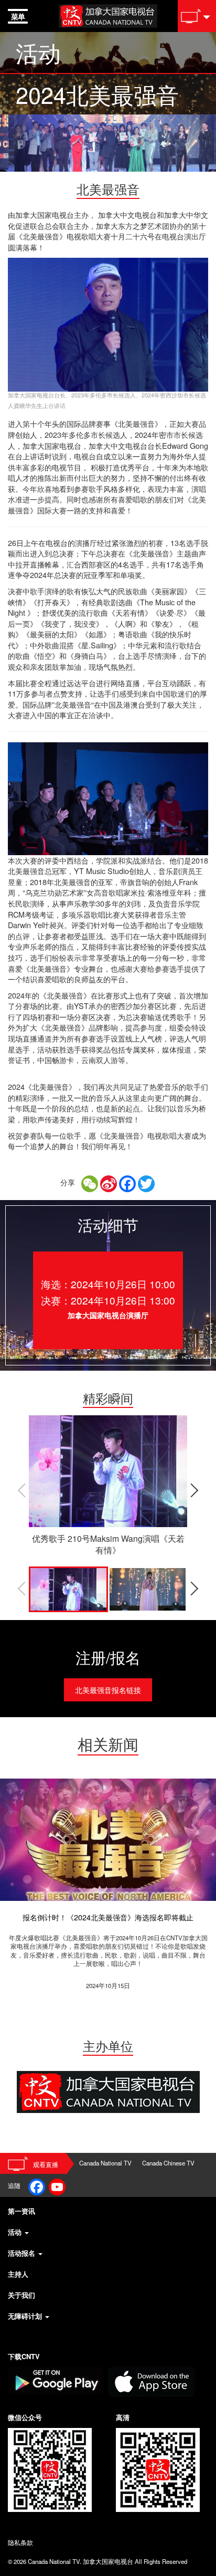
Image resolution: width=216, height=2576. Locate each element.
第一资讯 (21, 2211)
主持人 (18, 2274)
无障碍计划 (26, 2316)
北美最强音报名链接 (108, 1690)
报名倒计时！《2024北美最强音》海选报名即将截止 (108, 1917)
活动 (16, 2232)
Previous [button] (21, 1490)
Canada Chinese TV (168, 2163)
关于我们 (21, 2295)
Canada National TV (105, 2163)
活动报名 (23, 2253)
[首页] (108, 14)
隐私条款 (20, 2542)
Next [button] (195, 1490)
